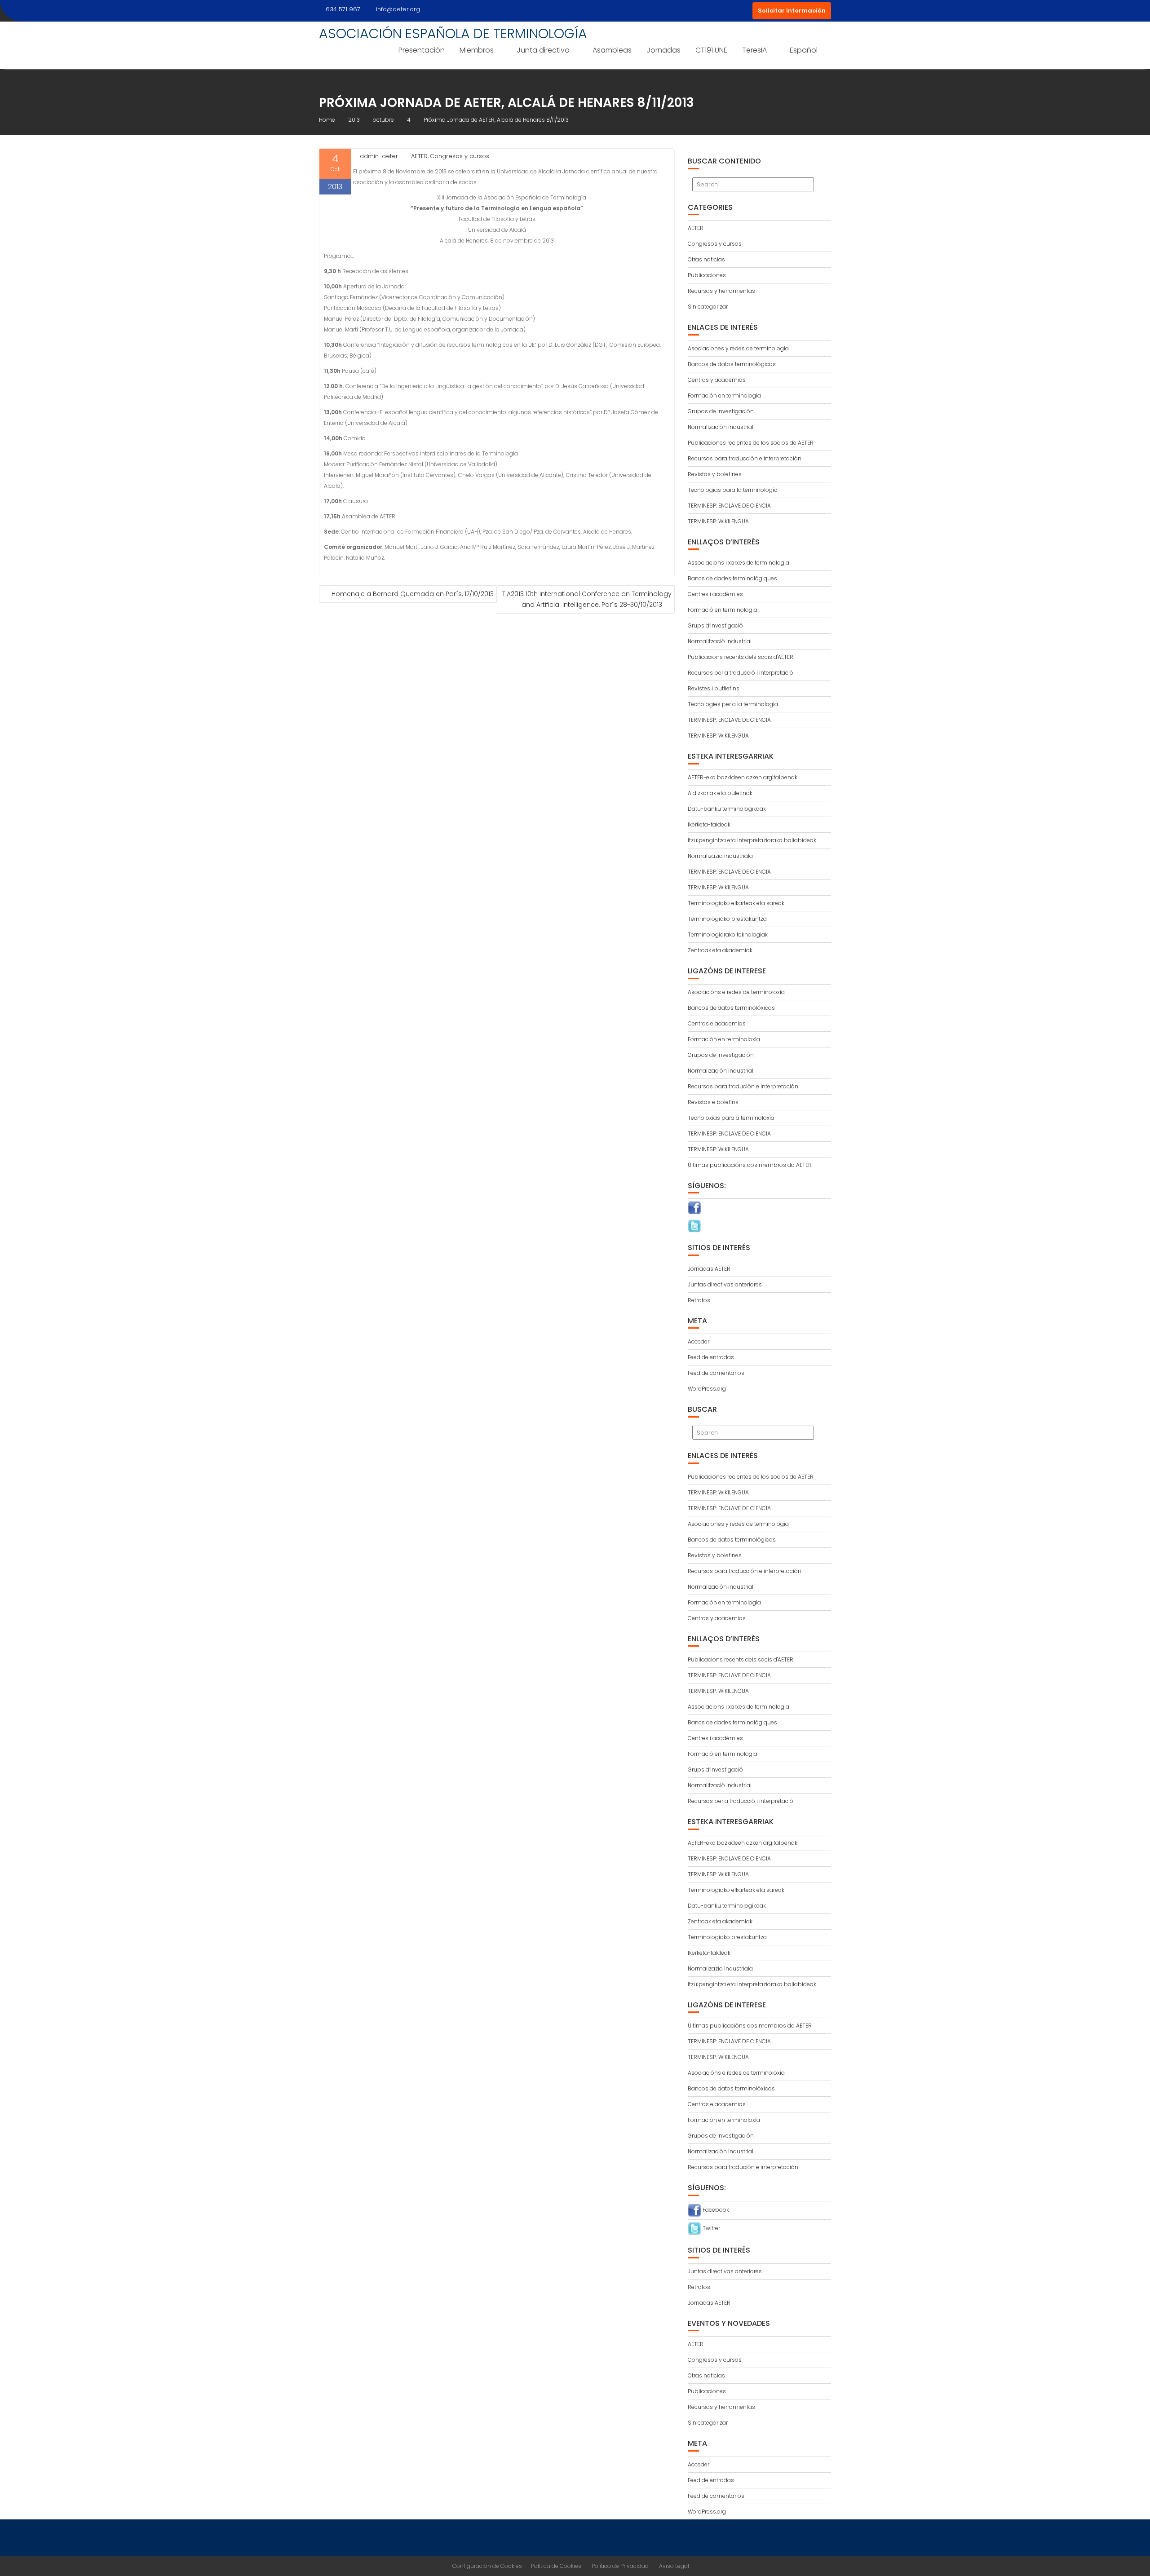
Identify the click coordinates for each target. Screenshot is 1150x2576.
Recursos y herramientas (721, 291)
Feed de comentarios (716, 1373)
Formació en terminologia (723, 610)
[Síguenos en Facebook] (694, 1207)
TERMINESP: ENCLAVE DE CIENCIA (729, 506)
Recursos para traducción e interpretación (745, 458)
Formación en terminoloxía (724, 1039)
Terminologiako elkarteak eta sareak (736, 903)
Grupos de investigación (721, 411)
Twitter (711, 2228)
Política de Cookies (556, 2566)
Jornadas (663, 50)
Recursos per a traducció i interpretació (741, 673)
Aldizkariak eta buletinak (720, 793)
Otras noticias (706, 259)
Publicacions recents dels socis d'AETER (741, 657)
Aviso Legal (674, 2566)
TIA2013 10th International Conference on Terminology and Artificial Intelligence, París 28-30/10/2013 (587, 599)
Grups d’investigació (715, 625)
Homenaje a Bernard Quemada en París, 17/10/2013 (413, 594)
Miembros (477, 50)
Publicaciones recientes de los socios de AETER (751, 443)
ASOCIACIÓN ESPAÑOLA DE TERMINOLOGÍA (453, 33)
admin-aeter (379, 156)
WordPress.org (707, 1389)
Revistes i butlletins (714, 688)
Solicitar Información (792, 11)
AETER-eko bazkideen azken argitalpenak (743, 777)
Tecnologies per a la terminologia (733, 704)
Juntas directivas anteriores (725, 1284)
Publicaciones (707, 275)
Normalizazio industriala (720, 856)
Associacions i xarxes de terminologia (739, 563)
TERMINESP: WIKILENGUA (718, 521)
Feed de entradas (711, 1357)
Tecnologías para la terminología (733, 490)
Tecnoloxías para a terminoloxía (731, 1118)
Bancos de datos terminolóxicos (731, 1008)
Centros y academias (717, 380)
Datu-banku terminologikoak (727, 809)
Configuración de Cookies (487, 2566)
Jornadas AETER (709, 1269)
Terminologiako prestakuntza (727, 919)
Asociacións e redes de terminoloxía (736, 992)
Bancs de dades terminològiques (732, 578)
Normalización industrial (721, 427)
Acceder (699, 1341)
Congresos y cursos (460, 156)
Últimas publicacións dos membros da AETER (750, 1165)
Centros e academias (717, 1023)
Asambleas (612, 50)
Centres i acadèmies (715, 594)
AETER (419, 156)
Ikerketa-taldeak (709, 824)
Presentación (422, 50)
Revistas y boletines (715, 474)
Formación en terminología (724, 395)
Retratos (699, 1300)
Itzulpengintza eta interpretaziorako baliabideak (752, 840)
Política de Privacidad (620, 2566)
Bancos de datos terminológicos (732, 364)
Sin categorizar (708, 307)
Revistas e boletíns (713, 1102)
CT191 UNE (711, 50)
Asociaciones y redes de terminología (738, 348)
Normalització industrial (720, 641)
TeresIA (754, 50)
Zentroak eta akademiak (720, 950)
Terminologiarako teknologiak (728, 935)
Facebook (715, 2210)
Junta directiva (543, 50)
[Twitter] (694, 1226)
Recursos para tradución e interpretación (743, 1086)
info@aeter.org (398, 9)
